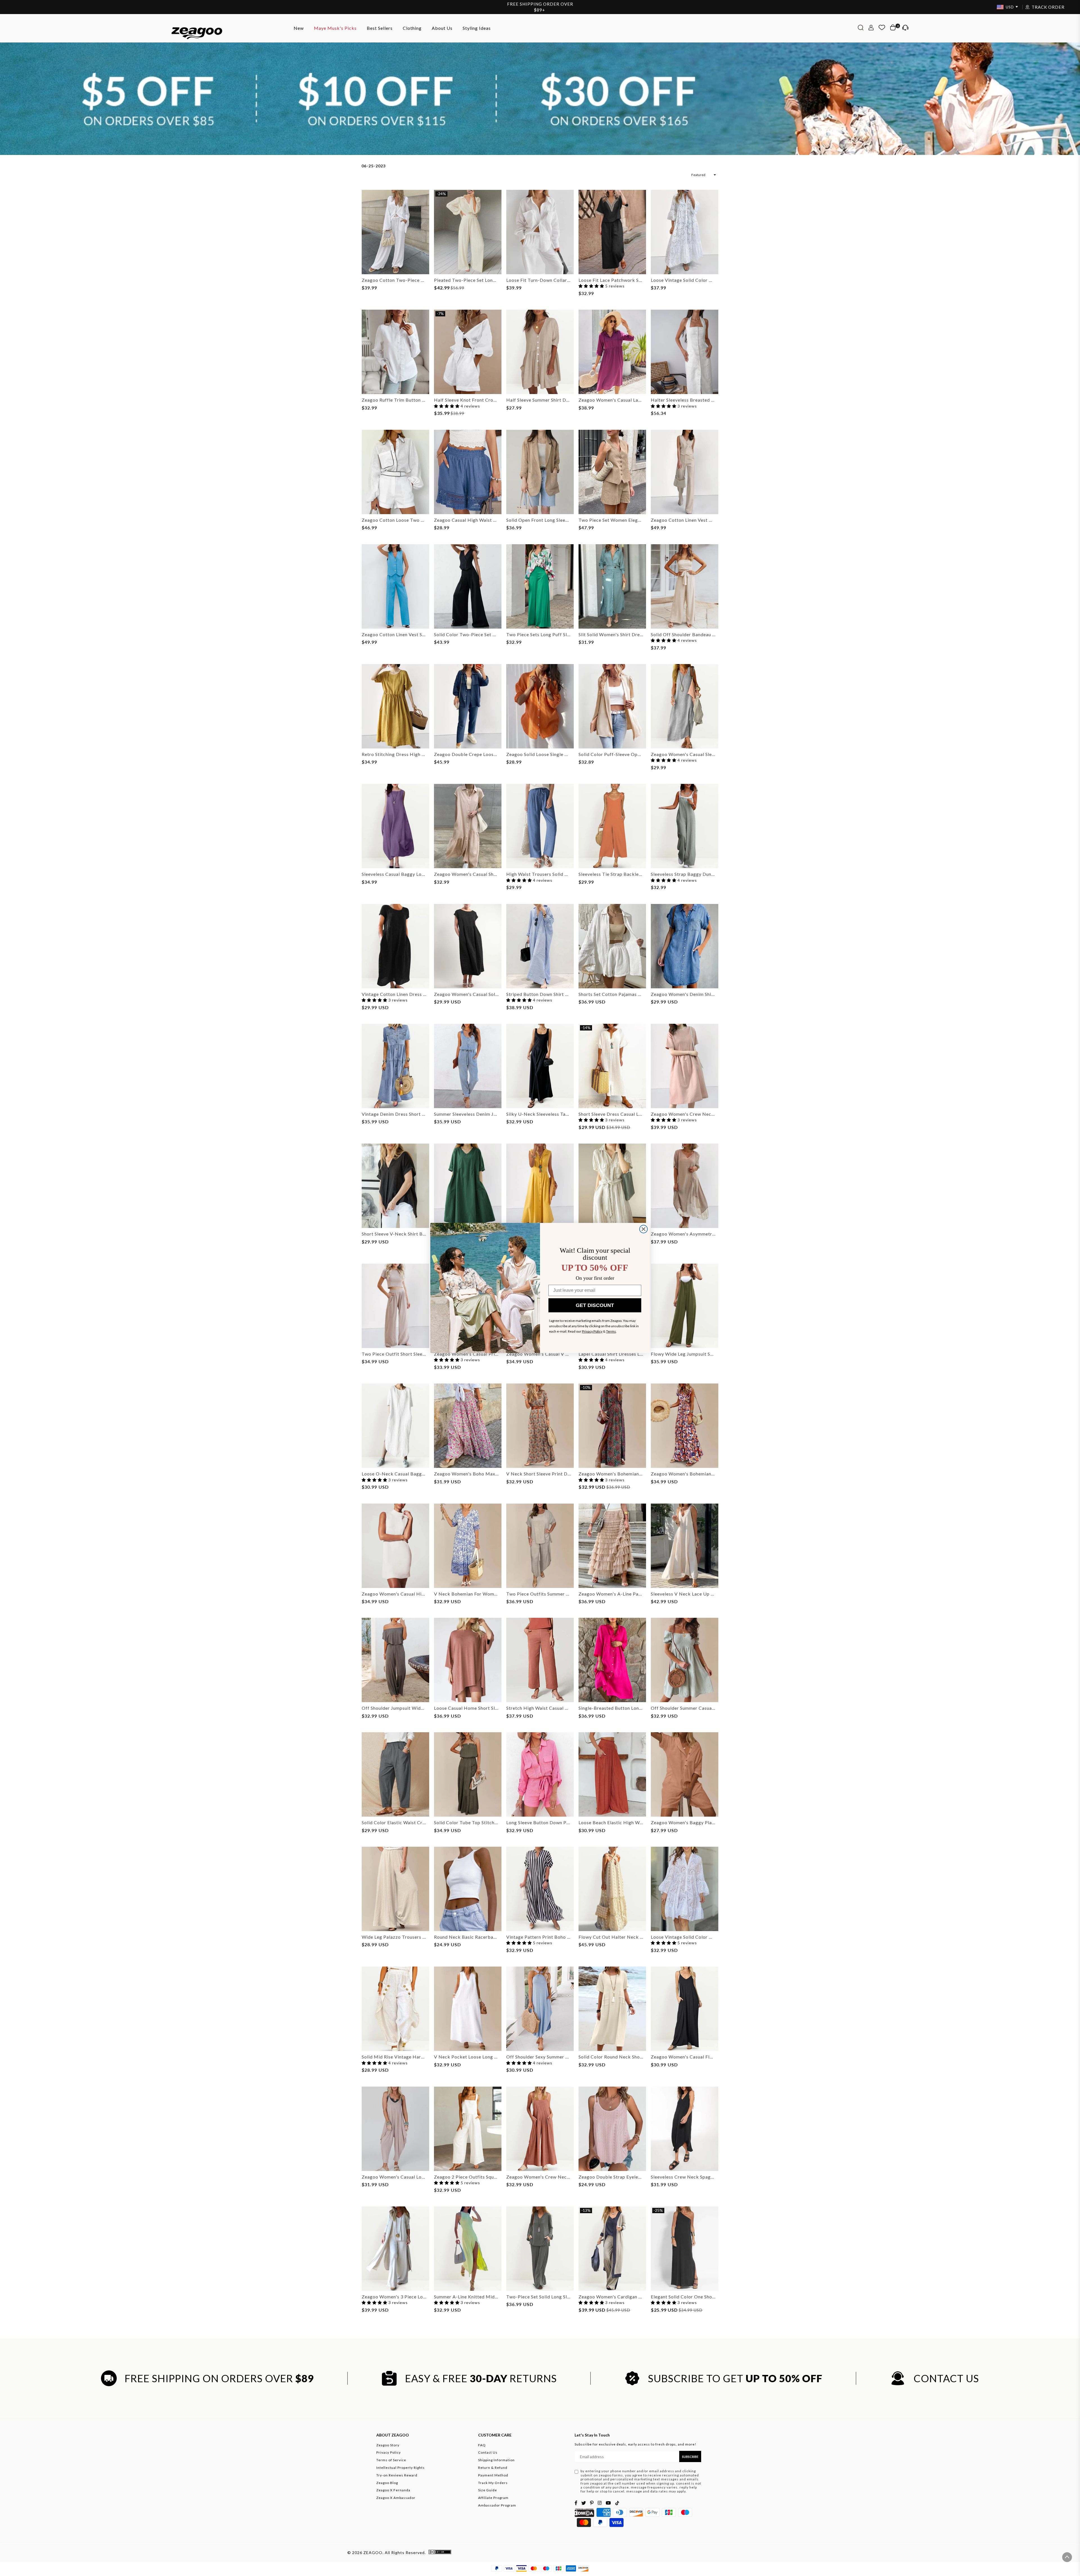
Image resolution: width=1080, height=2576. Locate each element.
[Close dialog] (643, 1229)
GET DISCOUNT (595, 1305)
